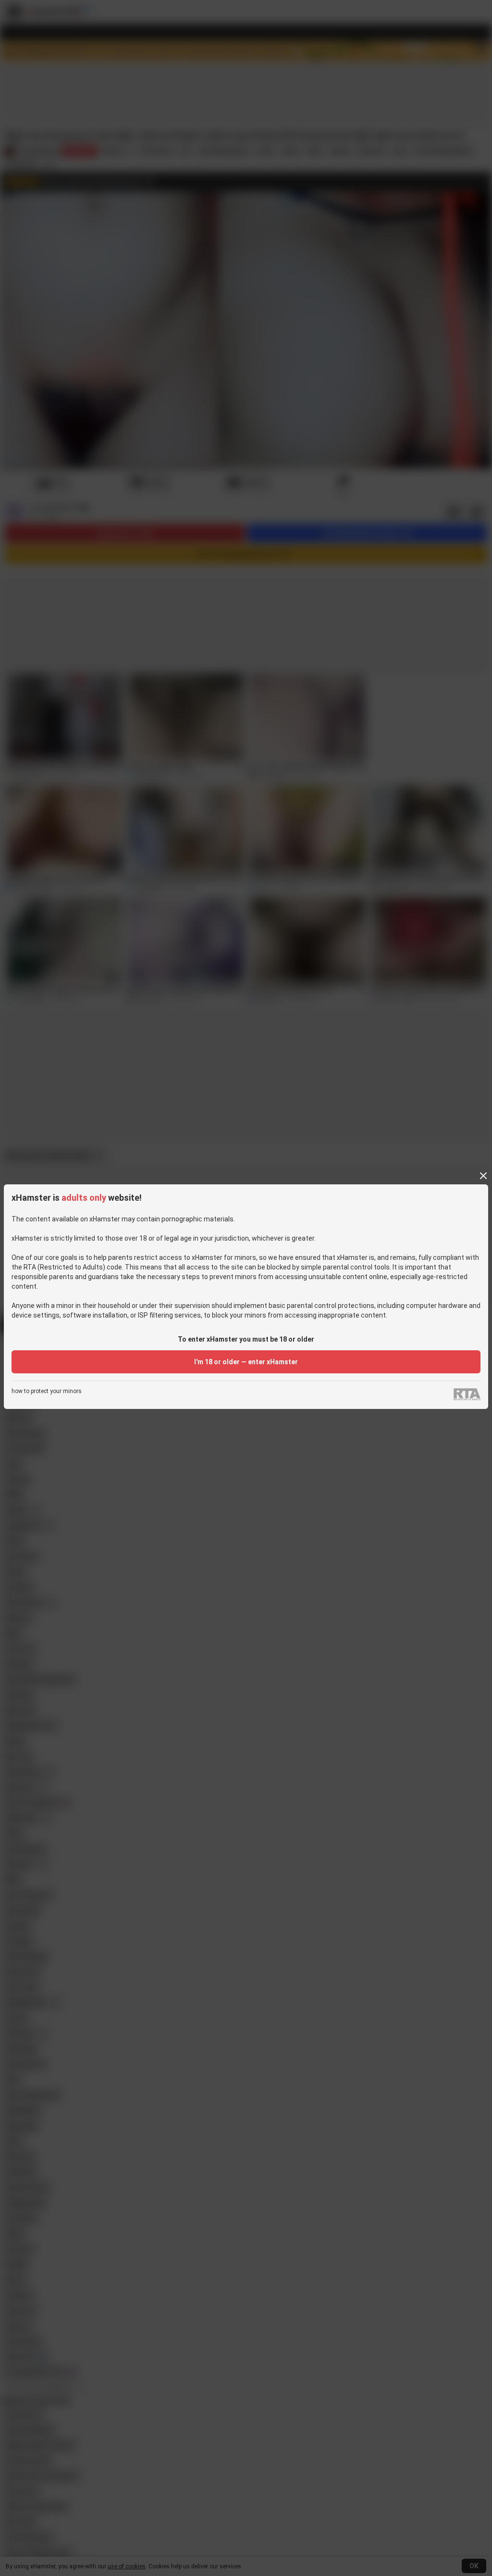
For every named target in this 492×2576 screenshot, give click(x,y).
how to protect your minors (47, 1391)
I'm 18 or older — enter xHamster (246, 1362)
